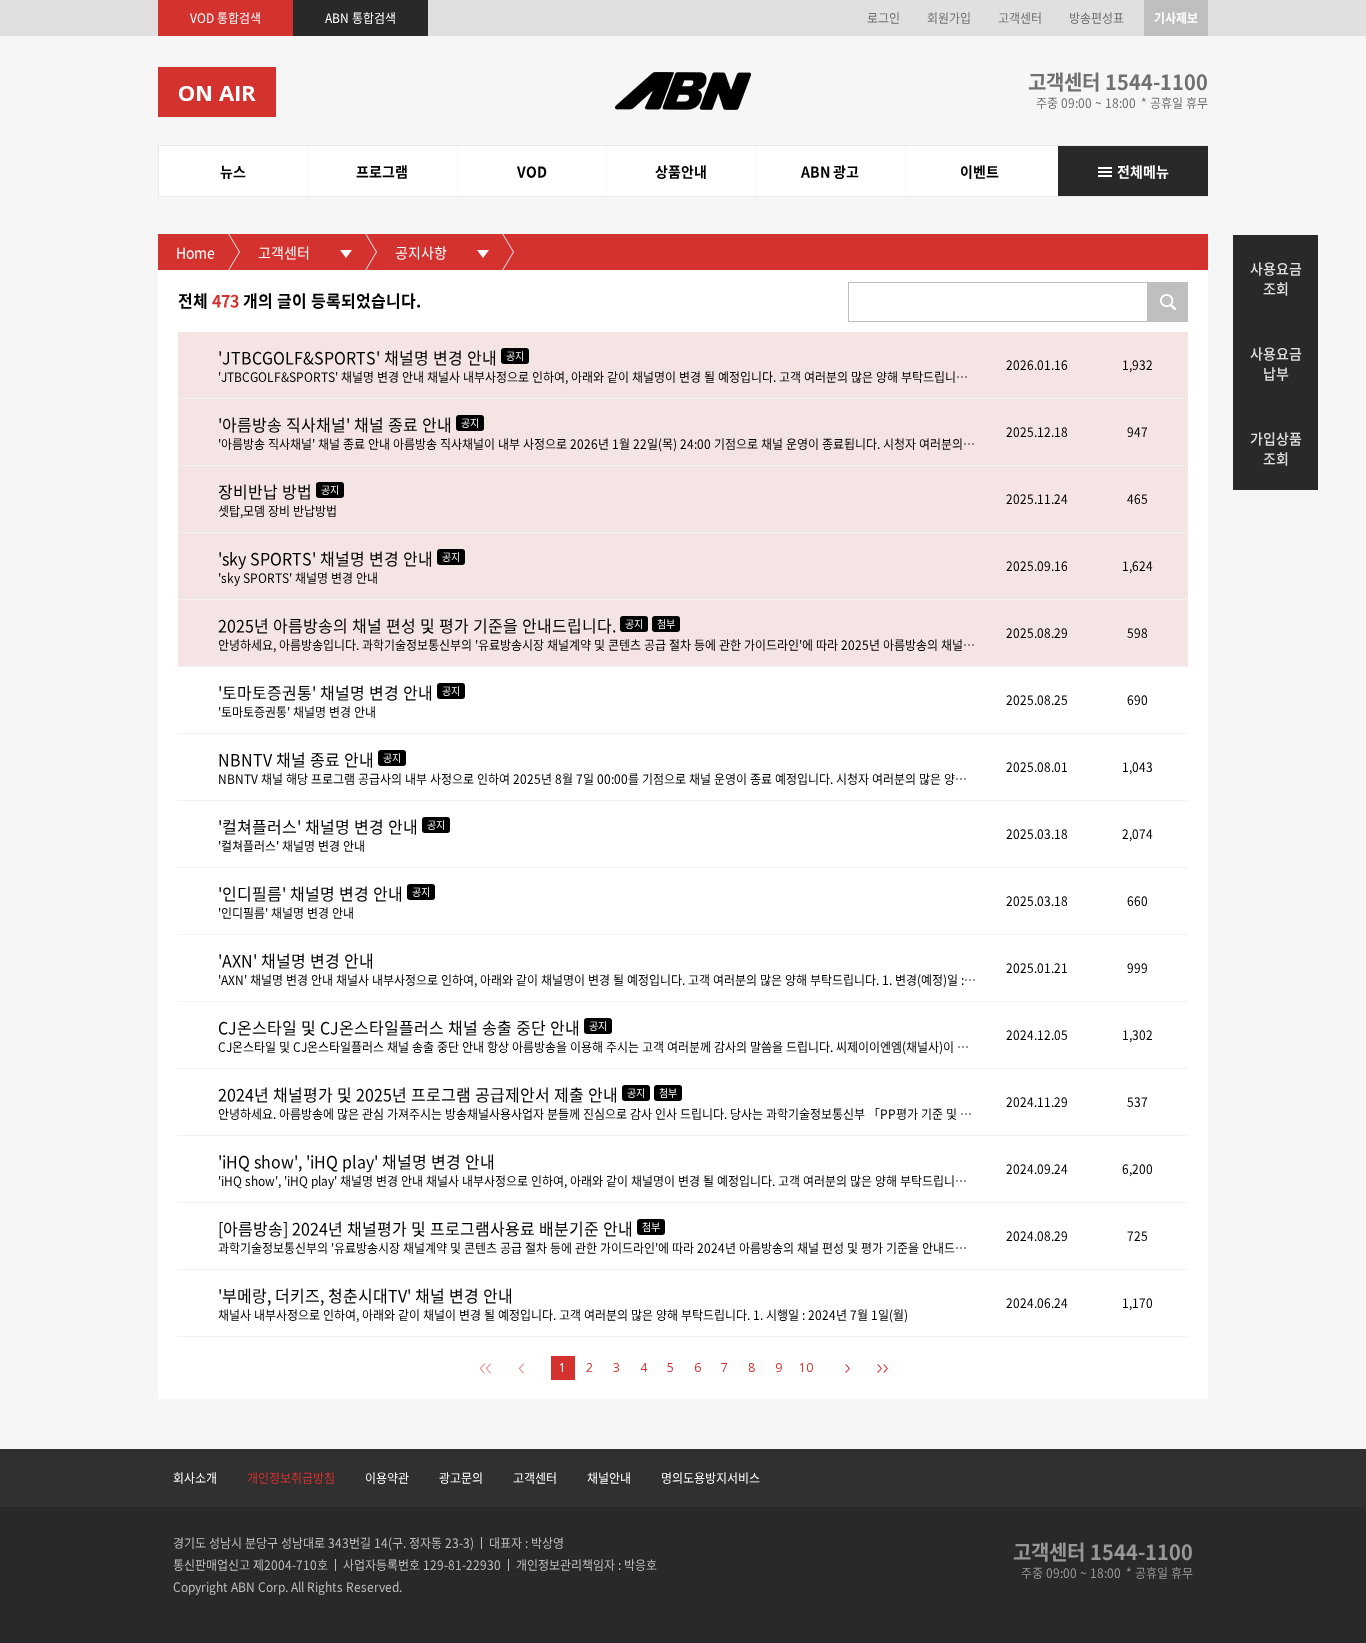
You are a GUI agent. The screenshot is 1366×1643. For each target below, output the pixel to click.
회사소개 (195, 1478)
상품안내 (681, 171)
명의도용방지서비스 (710, 1478)
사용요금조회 (1276, 278)
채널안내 (609, 1478)
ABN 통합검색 (360, 18)
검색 (1168, 302)
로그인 (883, 18)
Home (195, 252)
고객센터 (1020, 18)
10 (806, 1367)
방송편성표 (1096, 18)
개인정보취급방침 (291, 1478)
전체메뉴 (1143, 171)
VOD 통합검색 (225, 18)
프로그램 (382, 171)
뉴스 (233, 171)
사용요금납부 (1276, 363)
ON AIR (217, 92)
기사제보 (1176, 18)
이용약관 (387, 1478)
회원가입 (949, 18)
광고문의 (461, 1478)
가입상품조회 (1276, 448)
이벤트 (979, 171)
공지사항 (421, 252)
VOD (532, 171)
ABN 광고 (830, 171)
